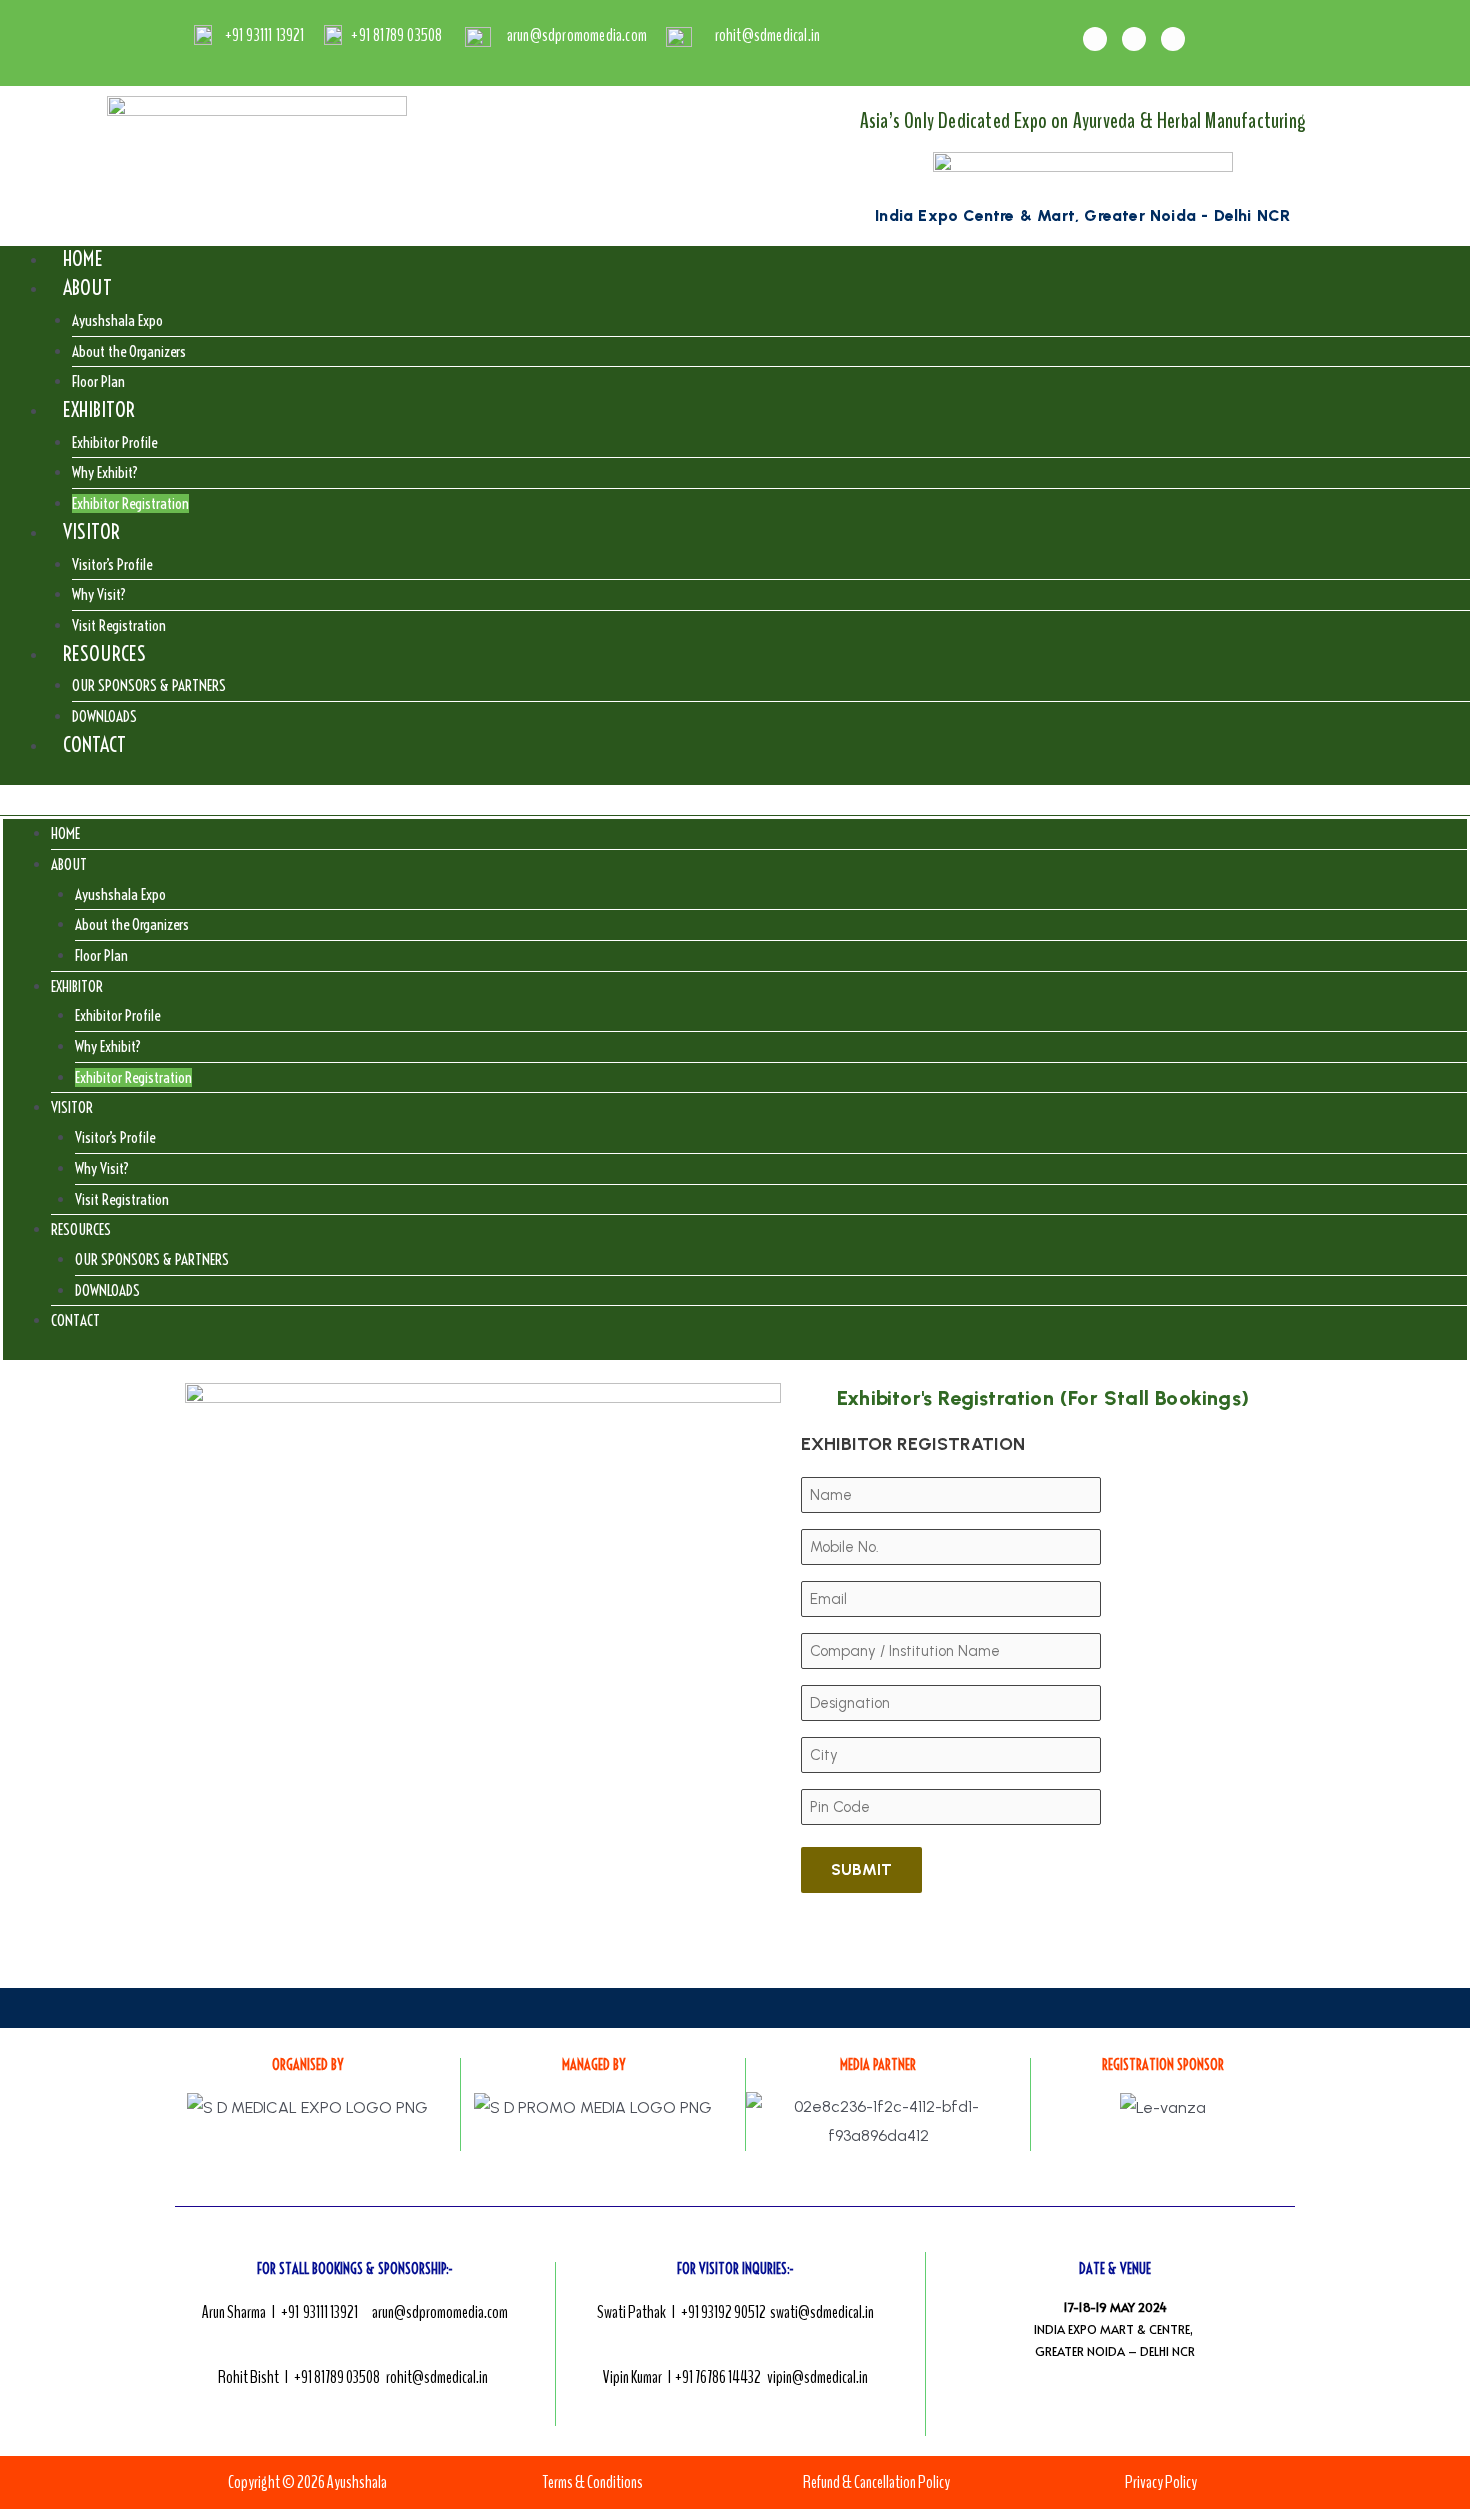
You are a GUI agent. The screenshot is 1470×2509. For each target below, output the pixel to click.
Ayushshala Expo (117, 320)
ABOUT (87, 287)
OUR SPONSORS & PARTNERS (149, 685)
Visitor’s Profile (112, 564)
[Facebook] (1095, 39)
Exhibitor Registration (133, 1077)
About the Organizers (129, 351)
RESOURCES (104, 653)
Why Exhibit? (105, 472)
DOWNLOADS (107, 1290)
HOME (83, 258)
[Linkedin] (1173, 39)
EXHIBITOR (99, 409)
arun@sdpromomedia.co (435, 2312)
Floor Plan (101, 955)
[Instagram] (1134, 39)
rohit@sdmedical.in (437, 2377)
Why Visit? (99, 594)
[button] (735, 800)
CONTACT (94, 744)
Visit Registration (122, 1199)
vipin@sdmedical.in (817, 2377)
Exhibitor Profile (114, 442)
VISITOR (91, 531)
